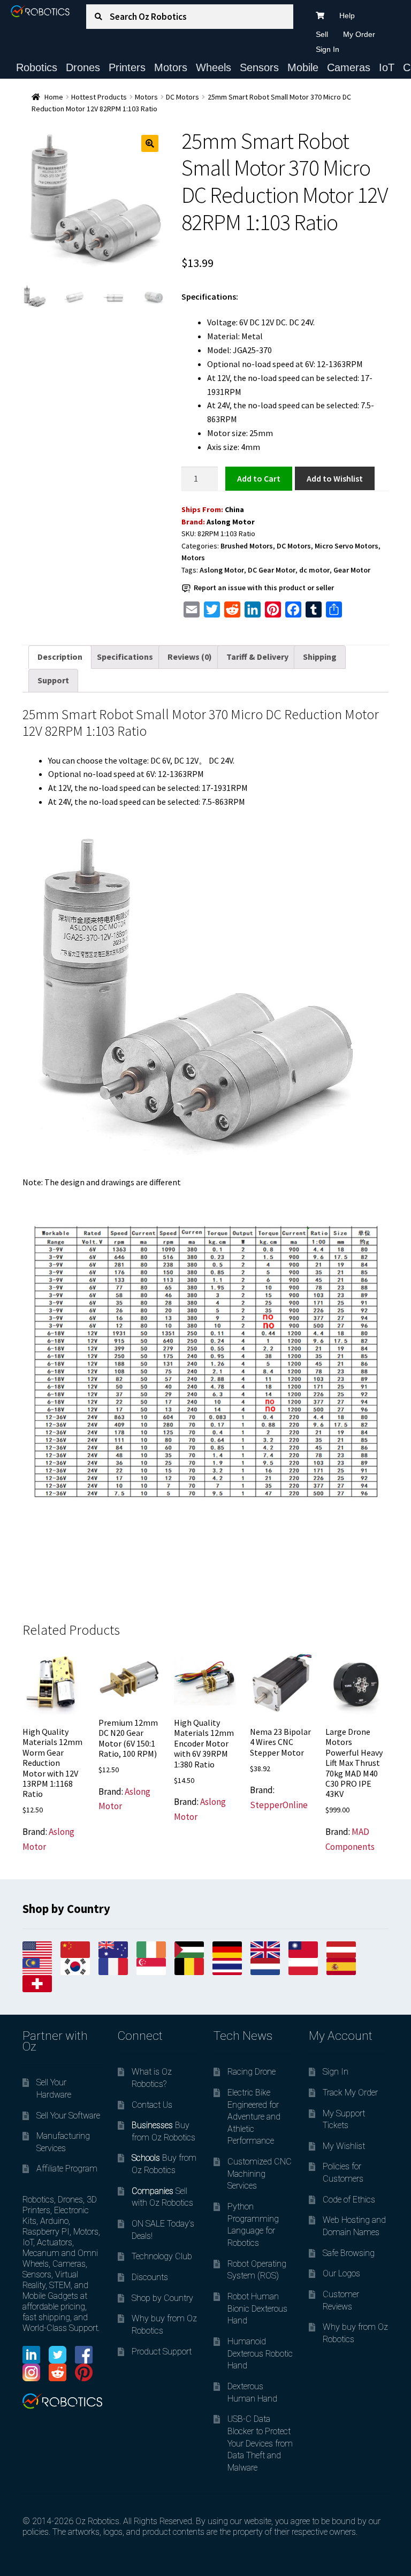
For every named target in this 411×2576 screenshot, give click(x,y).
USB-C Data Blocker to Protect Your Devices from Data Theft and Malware (260, 2443)
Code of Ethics (349, 2200)
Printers (127, 67)
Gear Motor (352, 570)
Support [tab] (53, 680)
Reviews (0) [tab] (190, 657)
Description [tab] (60, 657)
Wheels (214, 67)
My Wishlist (344, 2146)
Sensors (259, 67)
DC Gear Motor (272, 570)
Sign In (328, 49)
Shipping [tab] (320, 657)
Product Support (162, 2352)
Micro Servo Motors (347, 546)
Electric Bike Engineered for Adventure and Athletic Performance (254, 2117)
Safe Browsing (349, 2253)
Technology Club (162, 2256)
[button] (150, 143)
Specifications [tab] (125, 657)
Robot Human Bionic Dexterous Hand (257, 2308)
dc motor (314, 570)
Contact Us (152, 2105)
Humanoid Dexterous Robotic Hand (260, 2353)
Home (54, 97)
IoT (387, 67)
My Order (359, 34)
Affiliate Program (67, 2169)
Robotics (37, 67)
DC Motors (182, 97)
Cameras (349, 67)
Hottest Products (99, 97)
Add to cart (259, 478)
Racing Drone (252, 2072)
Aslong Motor (231, 522)
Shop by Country (162, 2298)
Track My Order (350, 2093)
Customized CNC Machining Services (260, 2174)
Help (347, 16)
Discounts (150, 2277)
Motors (171, 67)
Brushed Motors (247, 546)
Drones (83, 67)
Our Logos (341, 2273)
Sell (322, 34)
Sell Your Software (68, 2116)
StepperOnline (279, 1805)
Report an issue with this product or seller (264, 588)
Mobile (303, 67)
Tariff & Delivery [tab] (257, 657)
